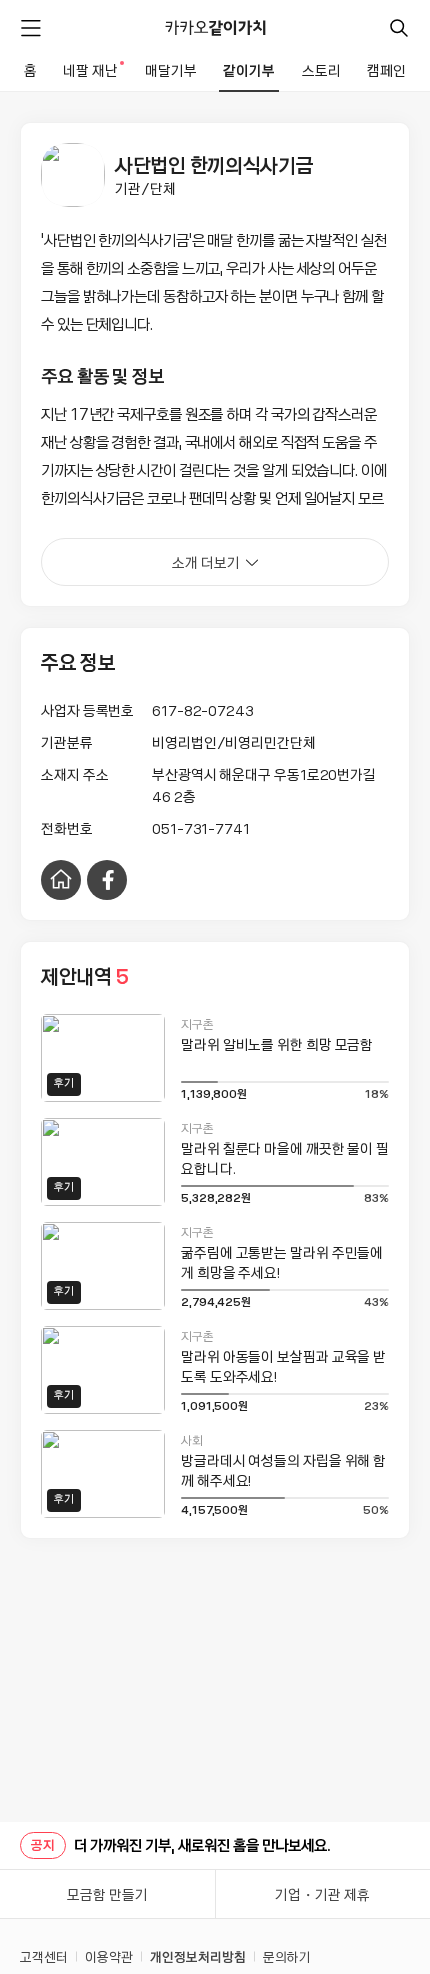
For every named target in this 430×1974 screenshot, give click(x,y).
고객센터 (44, 1956)
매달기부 (171, 70)
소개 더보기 (205, 562)
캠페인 (386, 70)
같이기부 (249, 70)
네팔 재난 (92, 70)
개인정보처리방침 (198, 1956)
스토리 (321, 70)
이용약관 (109, 1956)
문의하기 (287, 1956)
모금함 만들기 (107, 1894)
